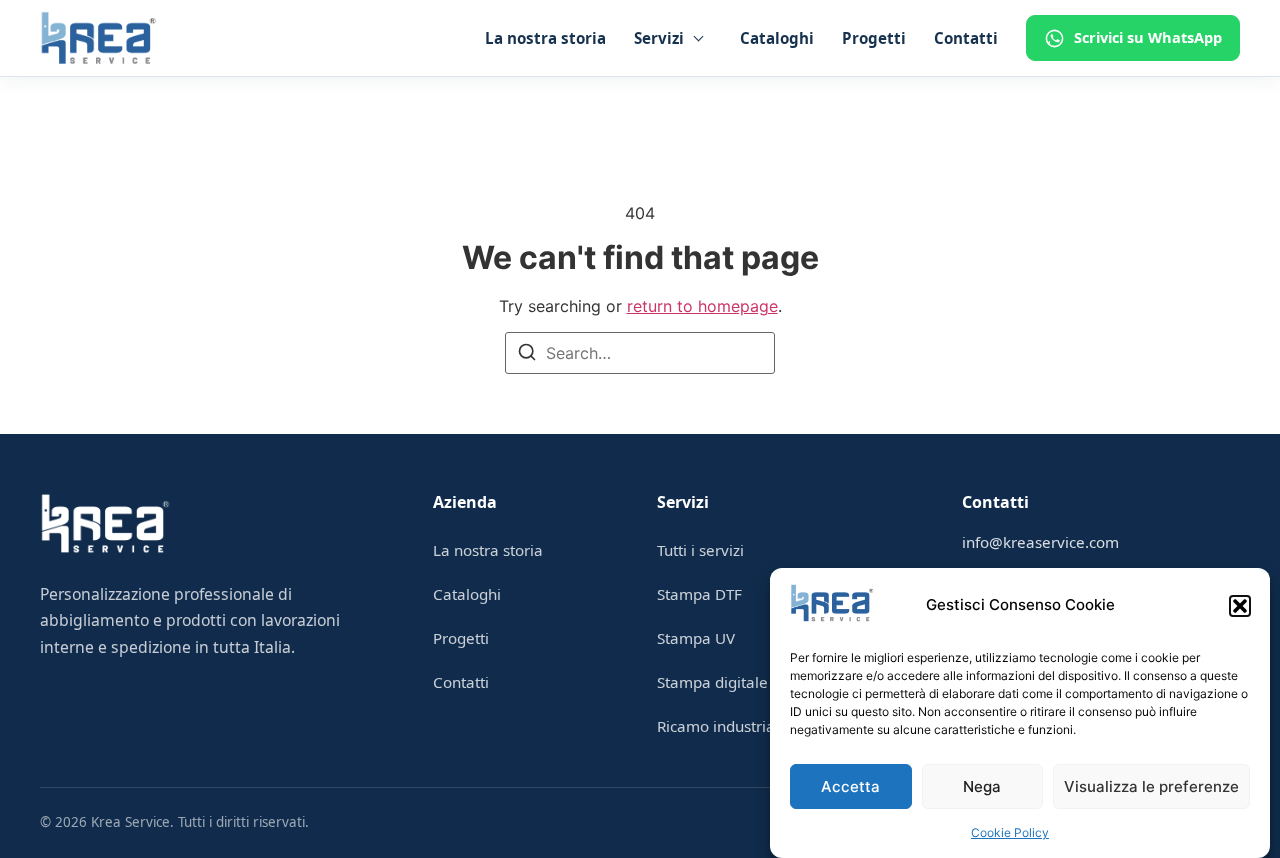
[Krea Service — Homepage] (99, 38)
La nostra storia (545, 38)
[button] (1240, 606)
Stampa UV (696, 638)
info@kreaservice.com (1040, 542)
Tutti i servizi (700, 550)
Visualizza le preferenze (1151, 786)
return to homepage (702, 306)
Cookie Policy (1010, 832)
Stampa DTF (699, 594)
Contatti (966, 38)
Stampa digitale (712, 682)
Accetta (850, 786)
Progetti (874, 38)
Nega (982, 786)
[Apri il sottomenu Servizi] (698, 38)
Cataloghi (777, 38)
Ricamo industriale (722, 726)
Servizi (659, 38)
